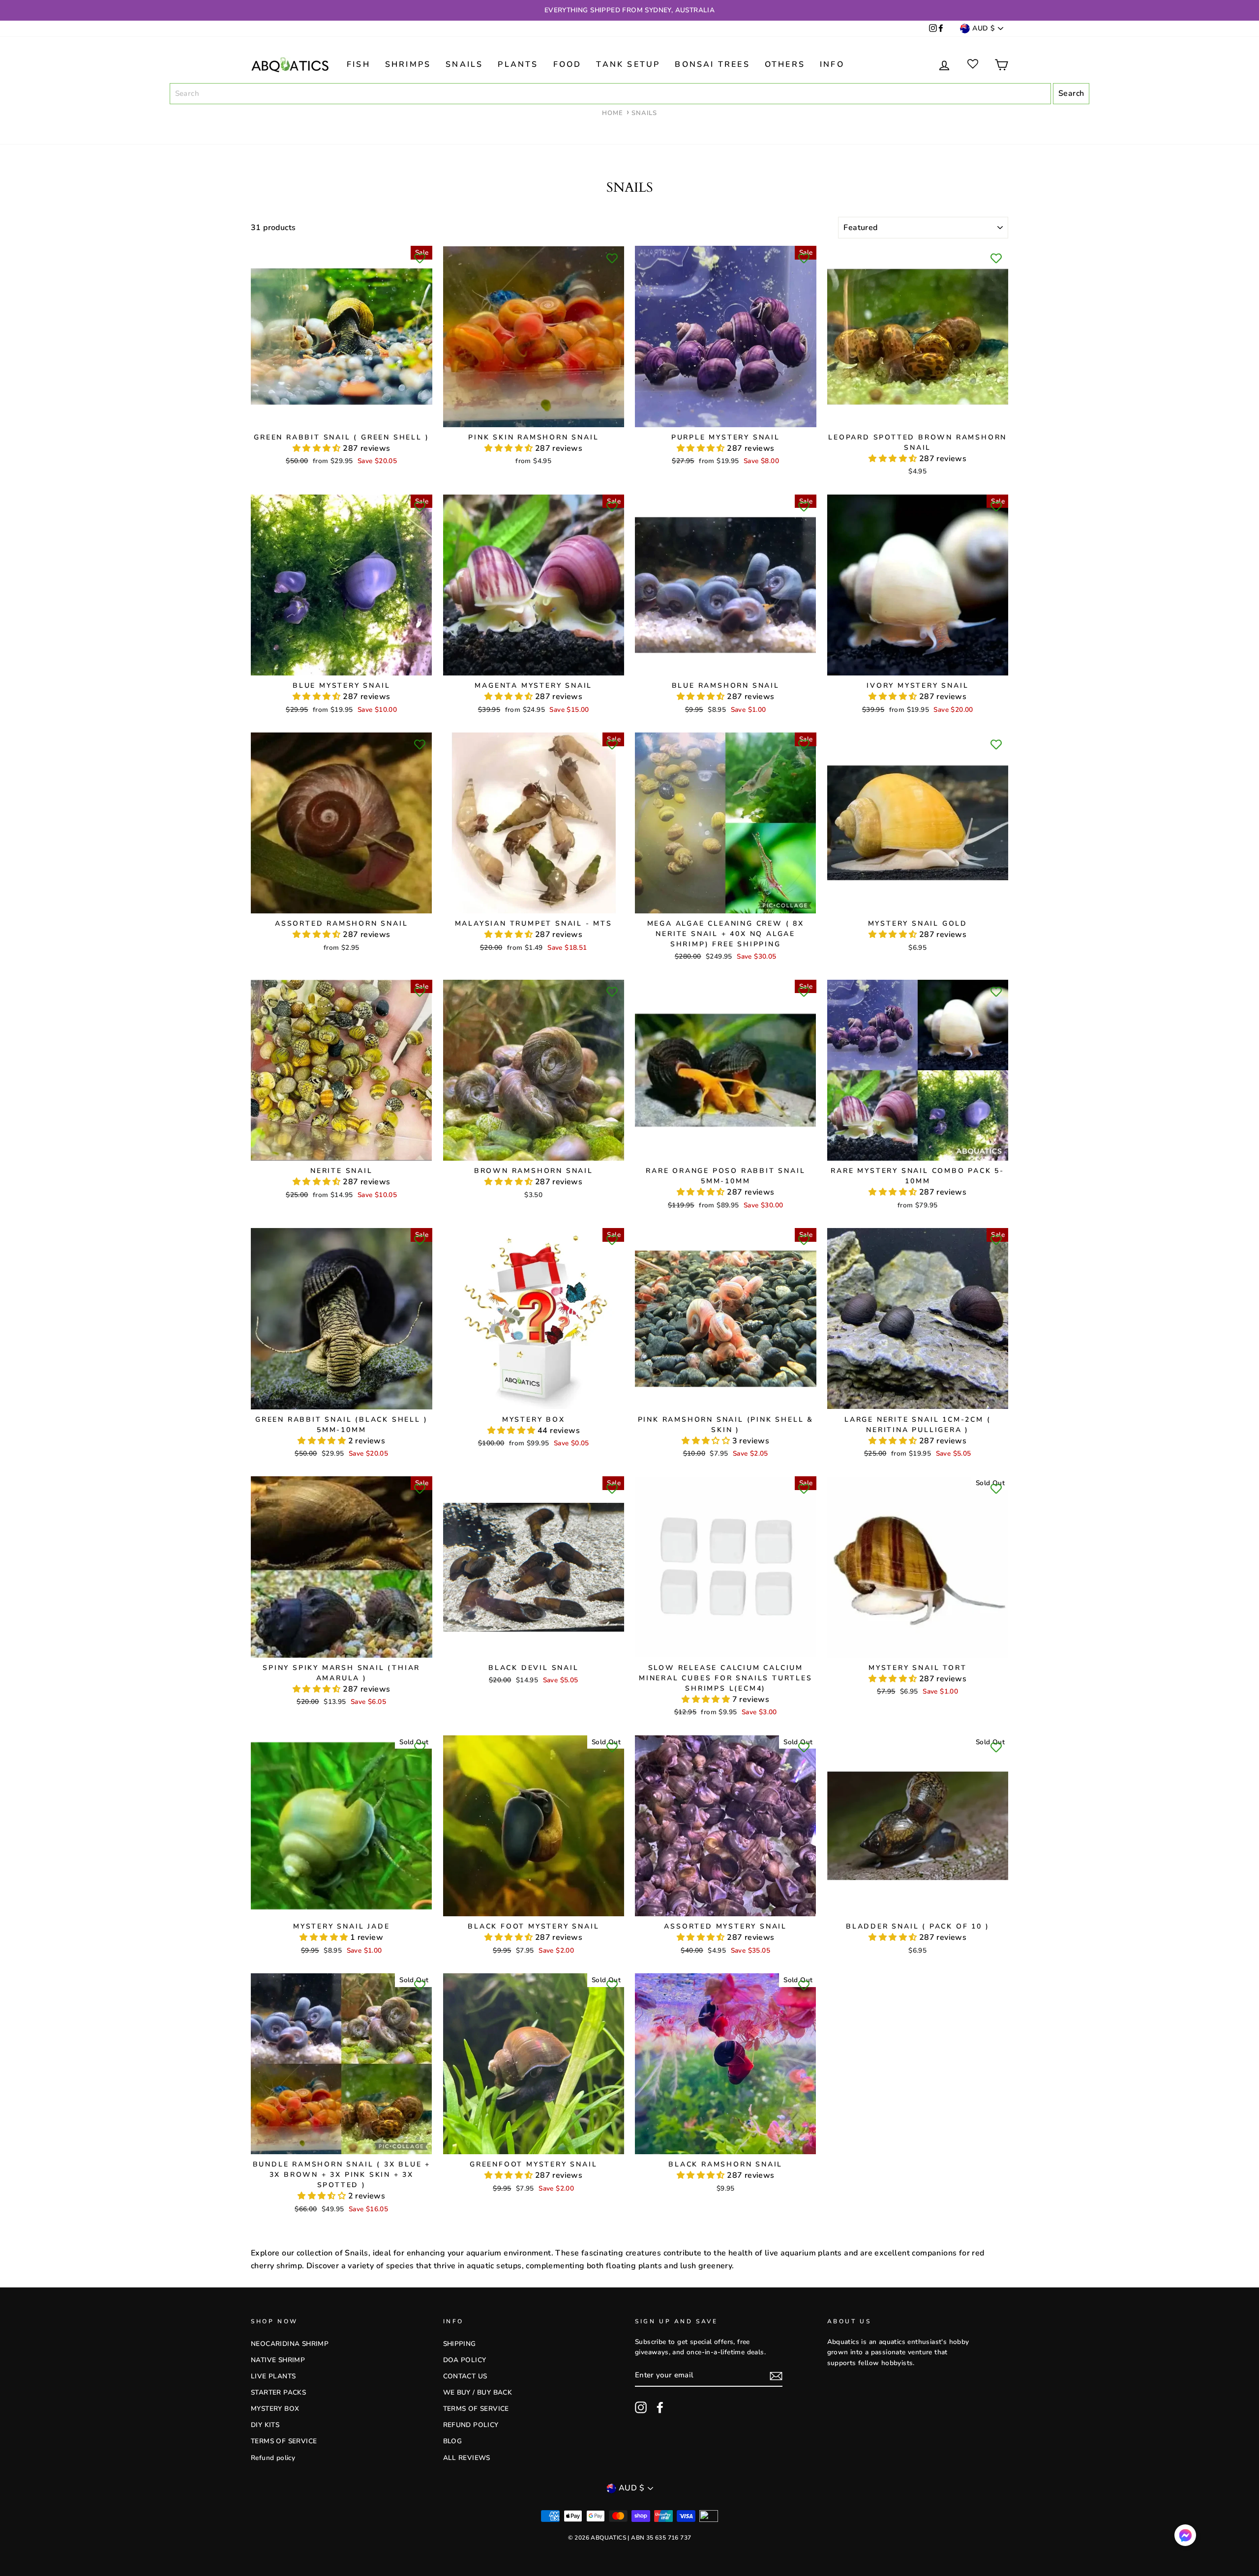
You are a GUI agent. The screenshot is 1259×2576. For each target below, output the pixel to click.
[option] (629, 10)
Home (613, 113)
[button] (318, 448)
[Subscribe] (776, 2376)
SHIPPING (460, 2344)
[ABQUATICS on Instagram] (933, 29)
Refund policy (273, 2458)
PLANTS (518, 64)
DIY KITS (265, 2425)
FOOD (568, 64)
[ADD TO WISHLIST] (420, 258)
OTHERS (785, 64)
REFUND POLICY (471, 2425)
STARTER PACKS (278, 2392)
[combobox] (610, 94)
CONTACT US (465, 2376)
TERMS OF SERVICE (284, 2441)
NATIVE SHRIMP (278, 2360)
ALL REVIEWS (467, 2458)
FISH (359, 64)
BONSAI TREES (712, 64)
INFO (832, 64)
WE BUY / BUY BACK (478, 2392)
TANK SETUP (628, 64)
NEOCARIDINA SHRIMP (290, 2344)
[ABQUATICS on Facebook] (941, 29)
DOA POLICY (465, 2360)
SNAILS (464, 64)
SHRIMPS (408, 64)
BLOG (453, 2441)
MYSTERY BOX (275, 2409)
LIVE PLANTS (273, 2376)
